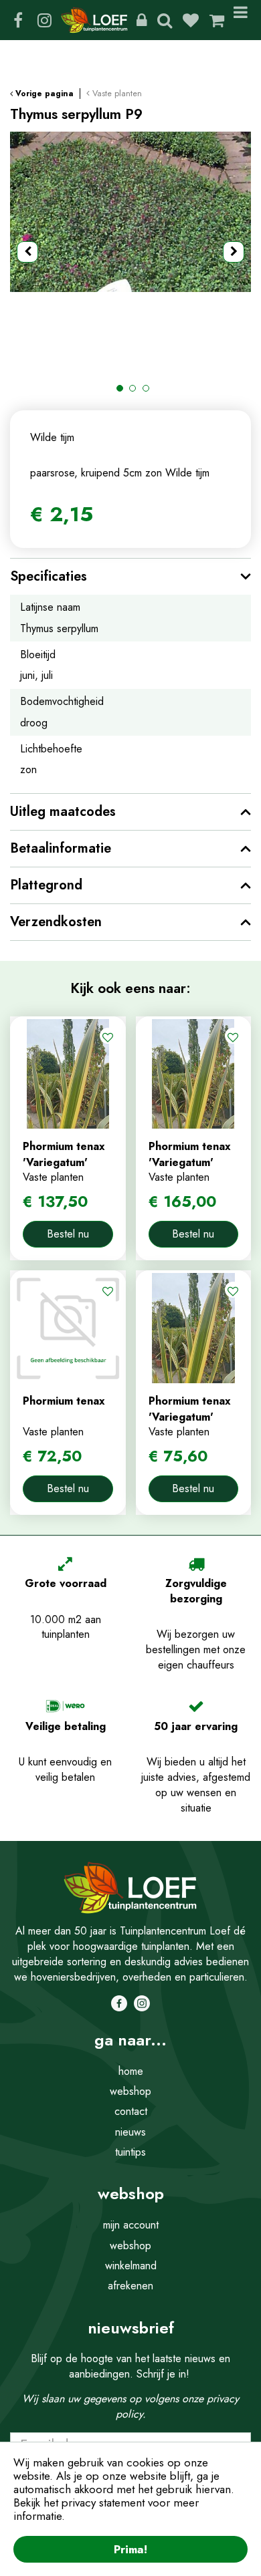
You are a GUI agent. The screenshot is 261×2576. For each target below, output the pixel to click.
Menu (243, 20)
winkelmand (131, 2266)
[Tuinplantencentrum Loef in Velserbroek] (94, 20)
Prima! (130, 2549)
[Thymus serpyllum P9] (130, 252)
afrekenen (130, 2286)
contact (131, 2111)
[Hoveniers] (142, 20)
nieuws (130, 2132)
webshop (130, 2091)
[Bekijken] (217, 20)
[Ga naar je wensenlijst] (196, 20)
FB (18, 20)
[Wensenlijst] (191, 20)
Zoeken (165, 20)
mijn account (131, 2225)
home (131, 2071)
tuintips (130, 2152)
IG (44, 20)
